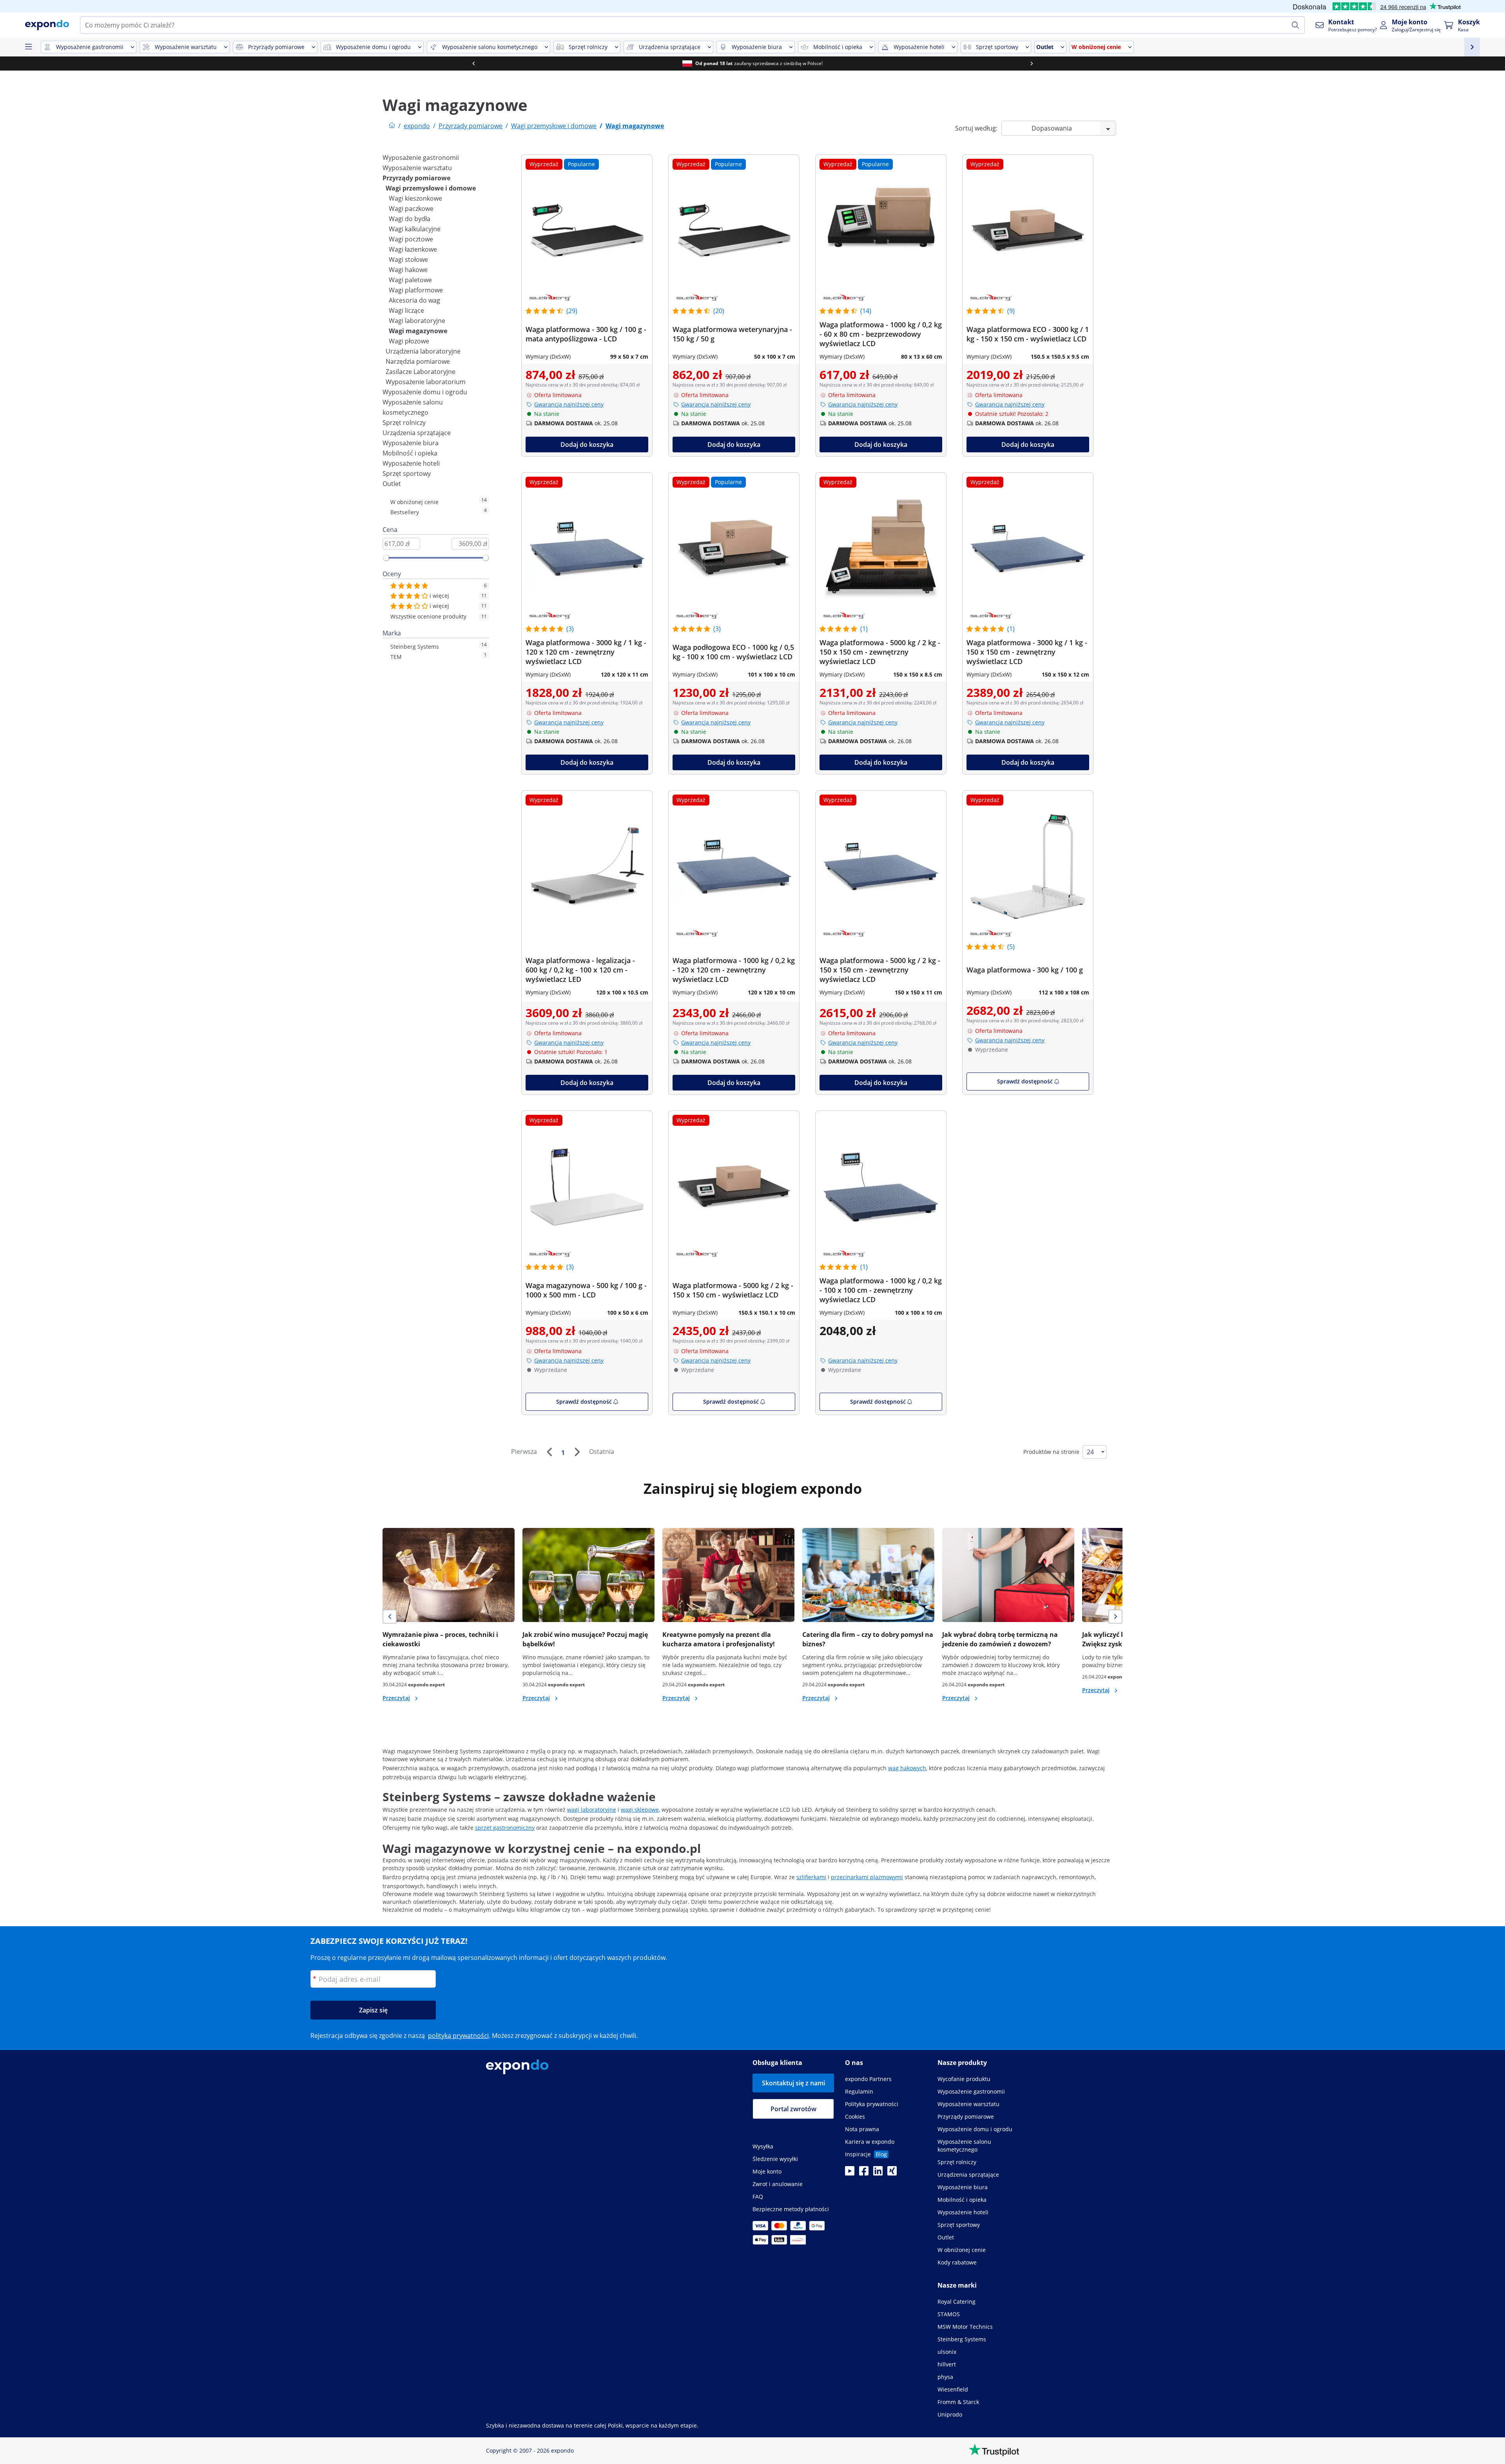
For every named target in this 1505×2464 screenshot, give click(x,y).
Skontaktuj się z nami (793, 2083)
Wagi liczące (406, 310)
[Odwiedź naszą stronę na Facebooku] (864, 2173)
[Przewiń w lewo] (473, 64)
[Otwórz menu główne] (28, 47)
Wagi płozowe (409, 341)
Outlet (392, 484)
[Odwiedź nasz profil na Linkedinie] (878, 2173)
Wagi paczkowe (411, 209)
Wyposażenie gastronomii (421, 158)
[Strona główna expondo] (392, 126)
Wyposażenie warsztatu (417, 168)
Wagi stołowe (408, 259)
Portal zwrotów (793, 2109)
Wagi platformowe (416, 290)
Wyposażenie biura (411, 443)
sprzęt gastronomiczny (505, 1828)
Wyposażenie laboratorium (426, 382)
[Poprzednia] (549, 1452)
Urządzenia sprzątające (417, 433)
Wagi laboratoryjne (417, 321)
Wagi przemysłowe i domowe (431, 188)
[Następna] (577, 1452)
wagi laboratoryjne (592, 1810)
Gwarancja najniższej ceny (569, 404)
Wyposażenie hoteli (411, 463)
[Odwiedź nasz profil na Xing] (892, 2173)
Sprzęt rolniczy (404, 423)
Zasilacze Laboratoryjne (421, 372)
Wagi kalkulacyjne (415, 229)
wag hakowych (907, 1768)
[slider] (386, 558)
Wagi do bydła (410, 219)
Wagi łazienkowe (413, 249)
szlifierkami (811, 1877)
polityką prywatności (458, 2036)
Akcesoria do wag (414, 300)
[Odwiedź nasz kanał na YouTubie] (850, 2173)
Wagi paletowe (410, 280)
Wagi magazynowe (418, 331)
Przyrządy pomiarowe (416, 178)
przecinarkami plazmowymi (867, 1877)
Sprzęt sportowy (407, 474)
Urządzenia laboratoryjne (423, 351)
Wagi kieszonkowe (415, 198)
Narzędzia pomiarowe (418, 361)
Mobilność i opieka (410, 453)
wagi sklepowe (640, 1810)
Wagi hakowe (408, 270)
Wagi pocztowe (411, 239)
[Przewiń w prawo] (1032, 64)
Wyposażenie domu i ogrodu (425, 392)
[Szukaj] (1295, 25)
